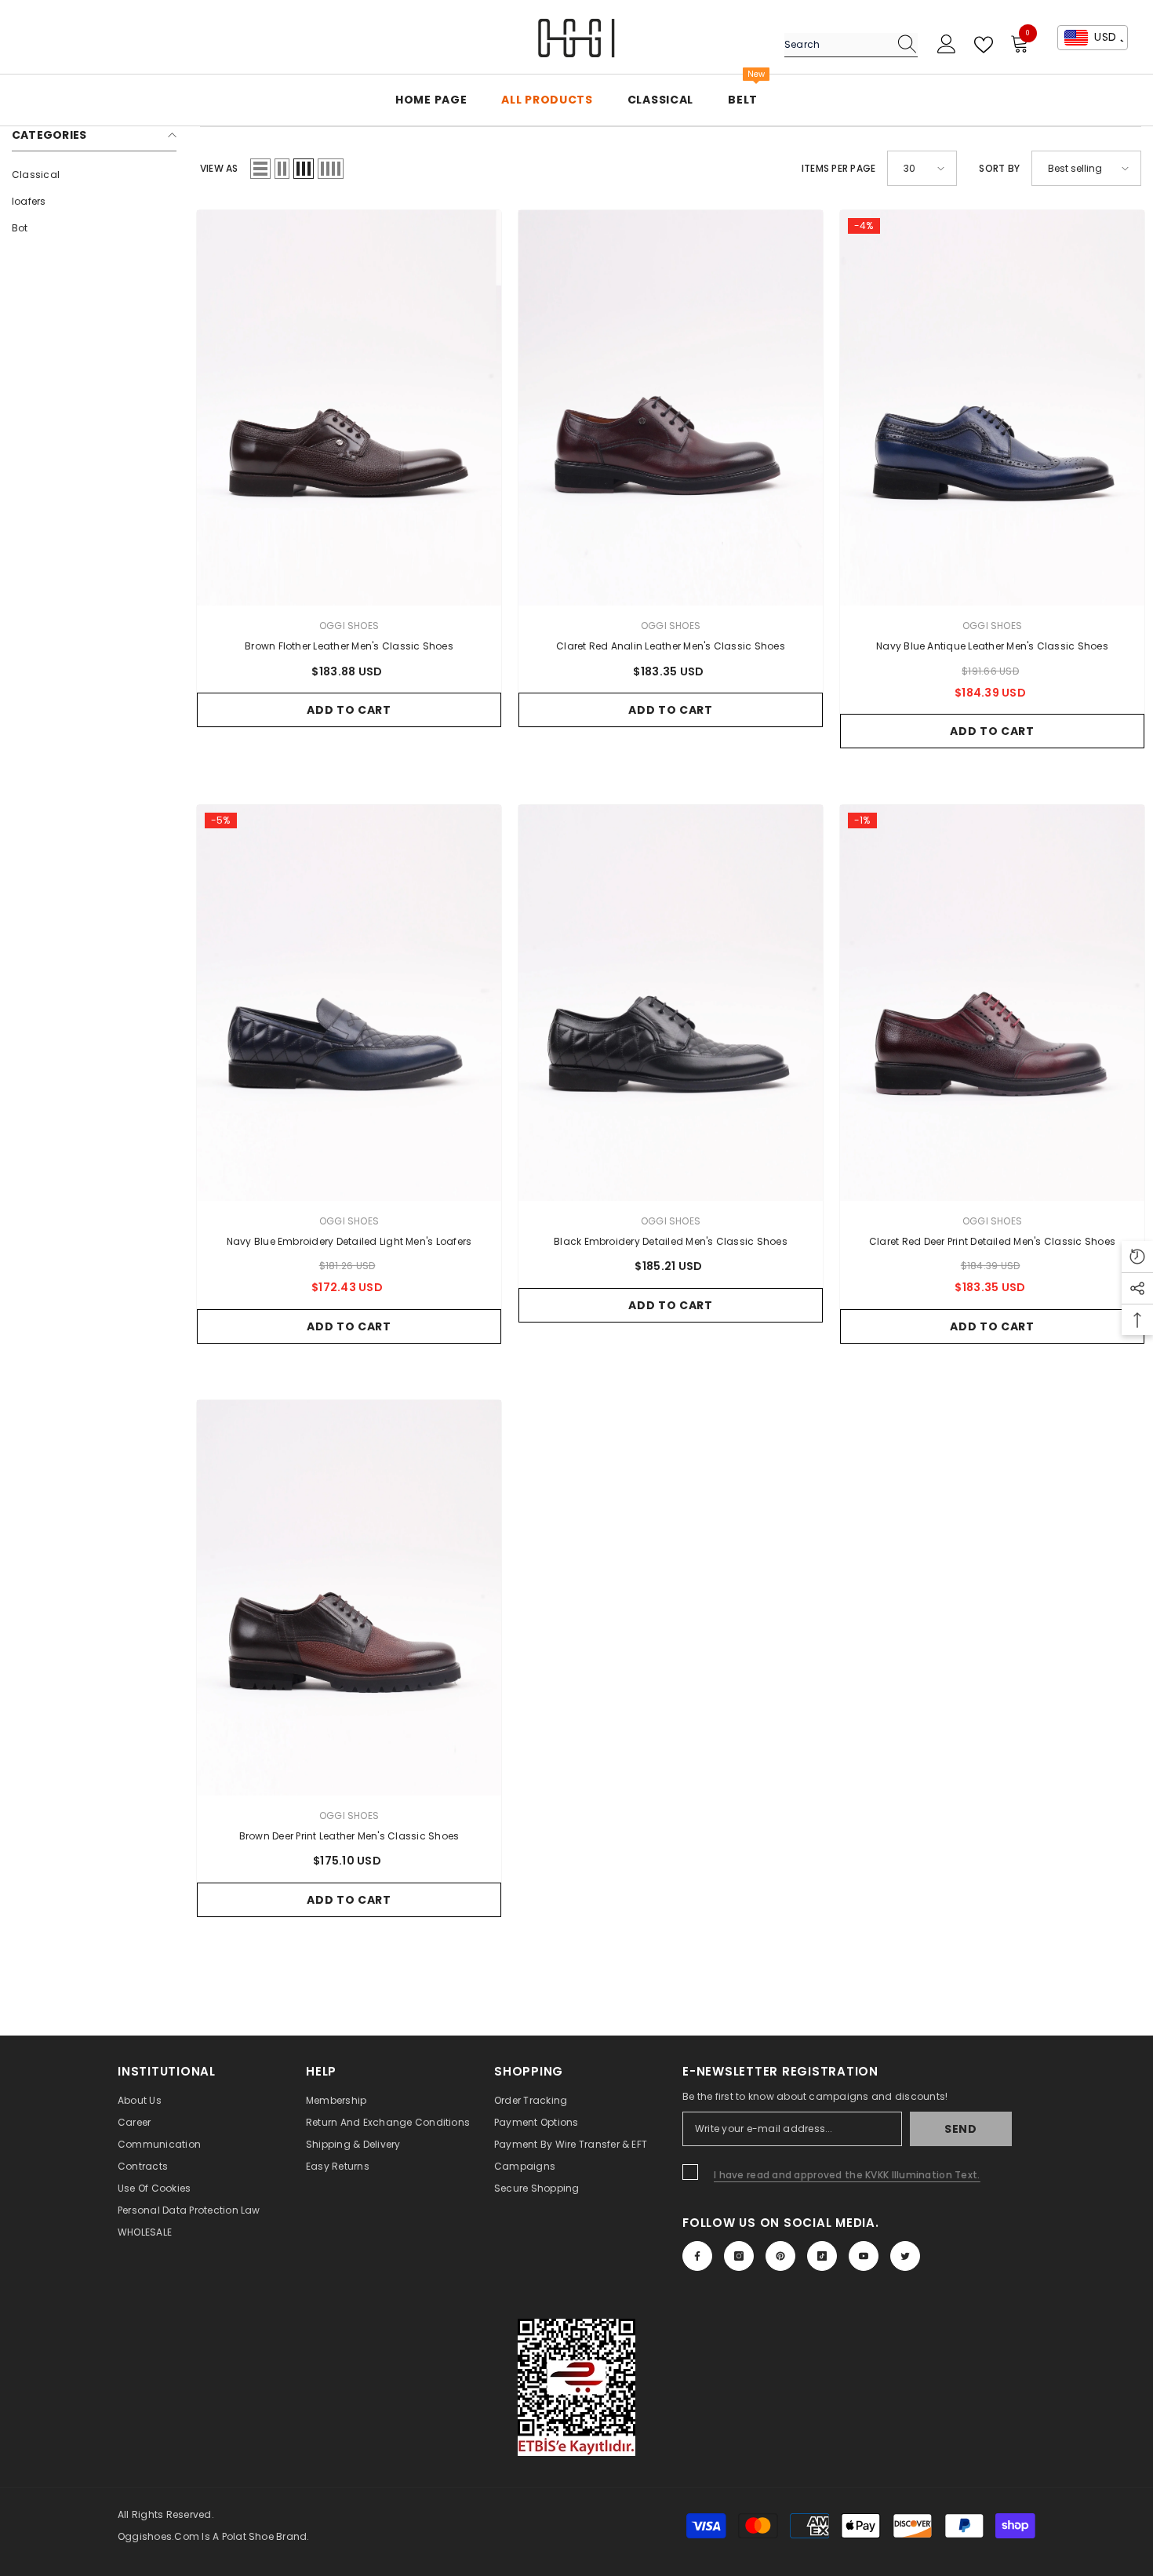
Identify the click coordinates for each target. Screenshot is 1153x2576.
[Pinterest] (780, 2256)
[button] (260, 169)
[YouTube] (864, 2256)
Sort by (999, 168)
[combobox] (836, 45)
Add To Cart (349, 710)
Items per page (838, 168)
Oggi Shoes (349, 626)
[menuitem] (94, 175)
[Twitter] (905, 2256)
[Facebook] (697, 2256)
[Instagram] (739, 2256)
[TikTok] (822, 2256)
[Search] (851, 45)
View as (219, 168)
